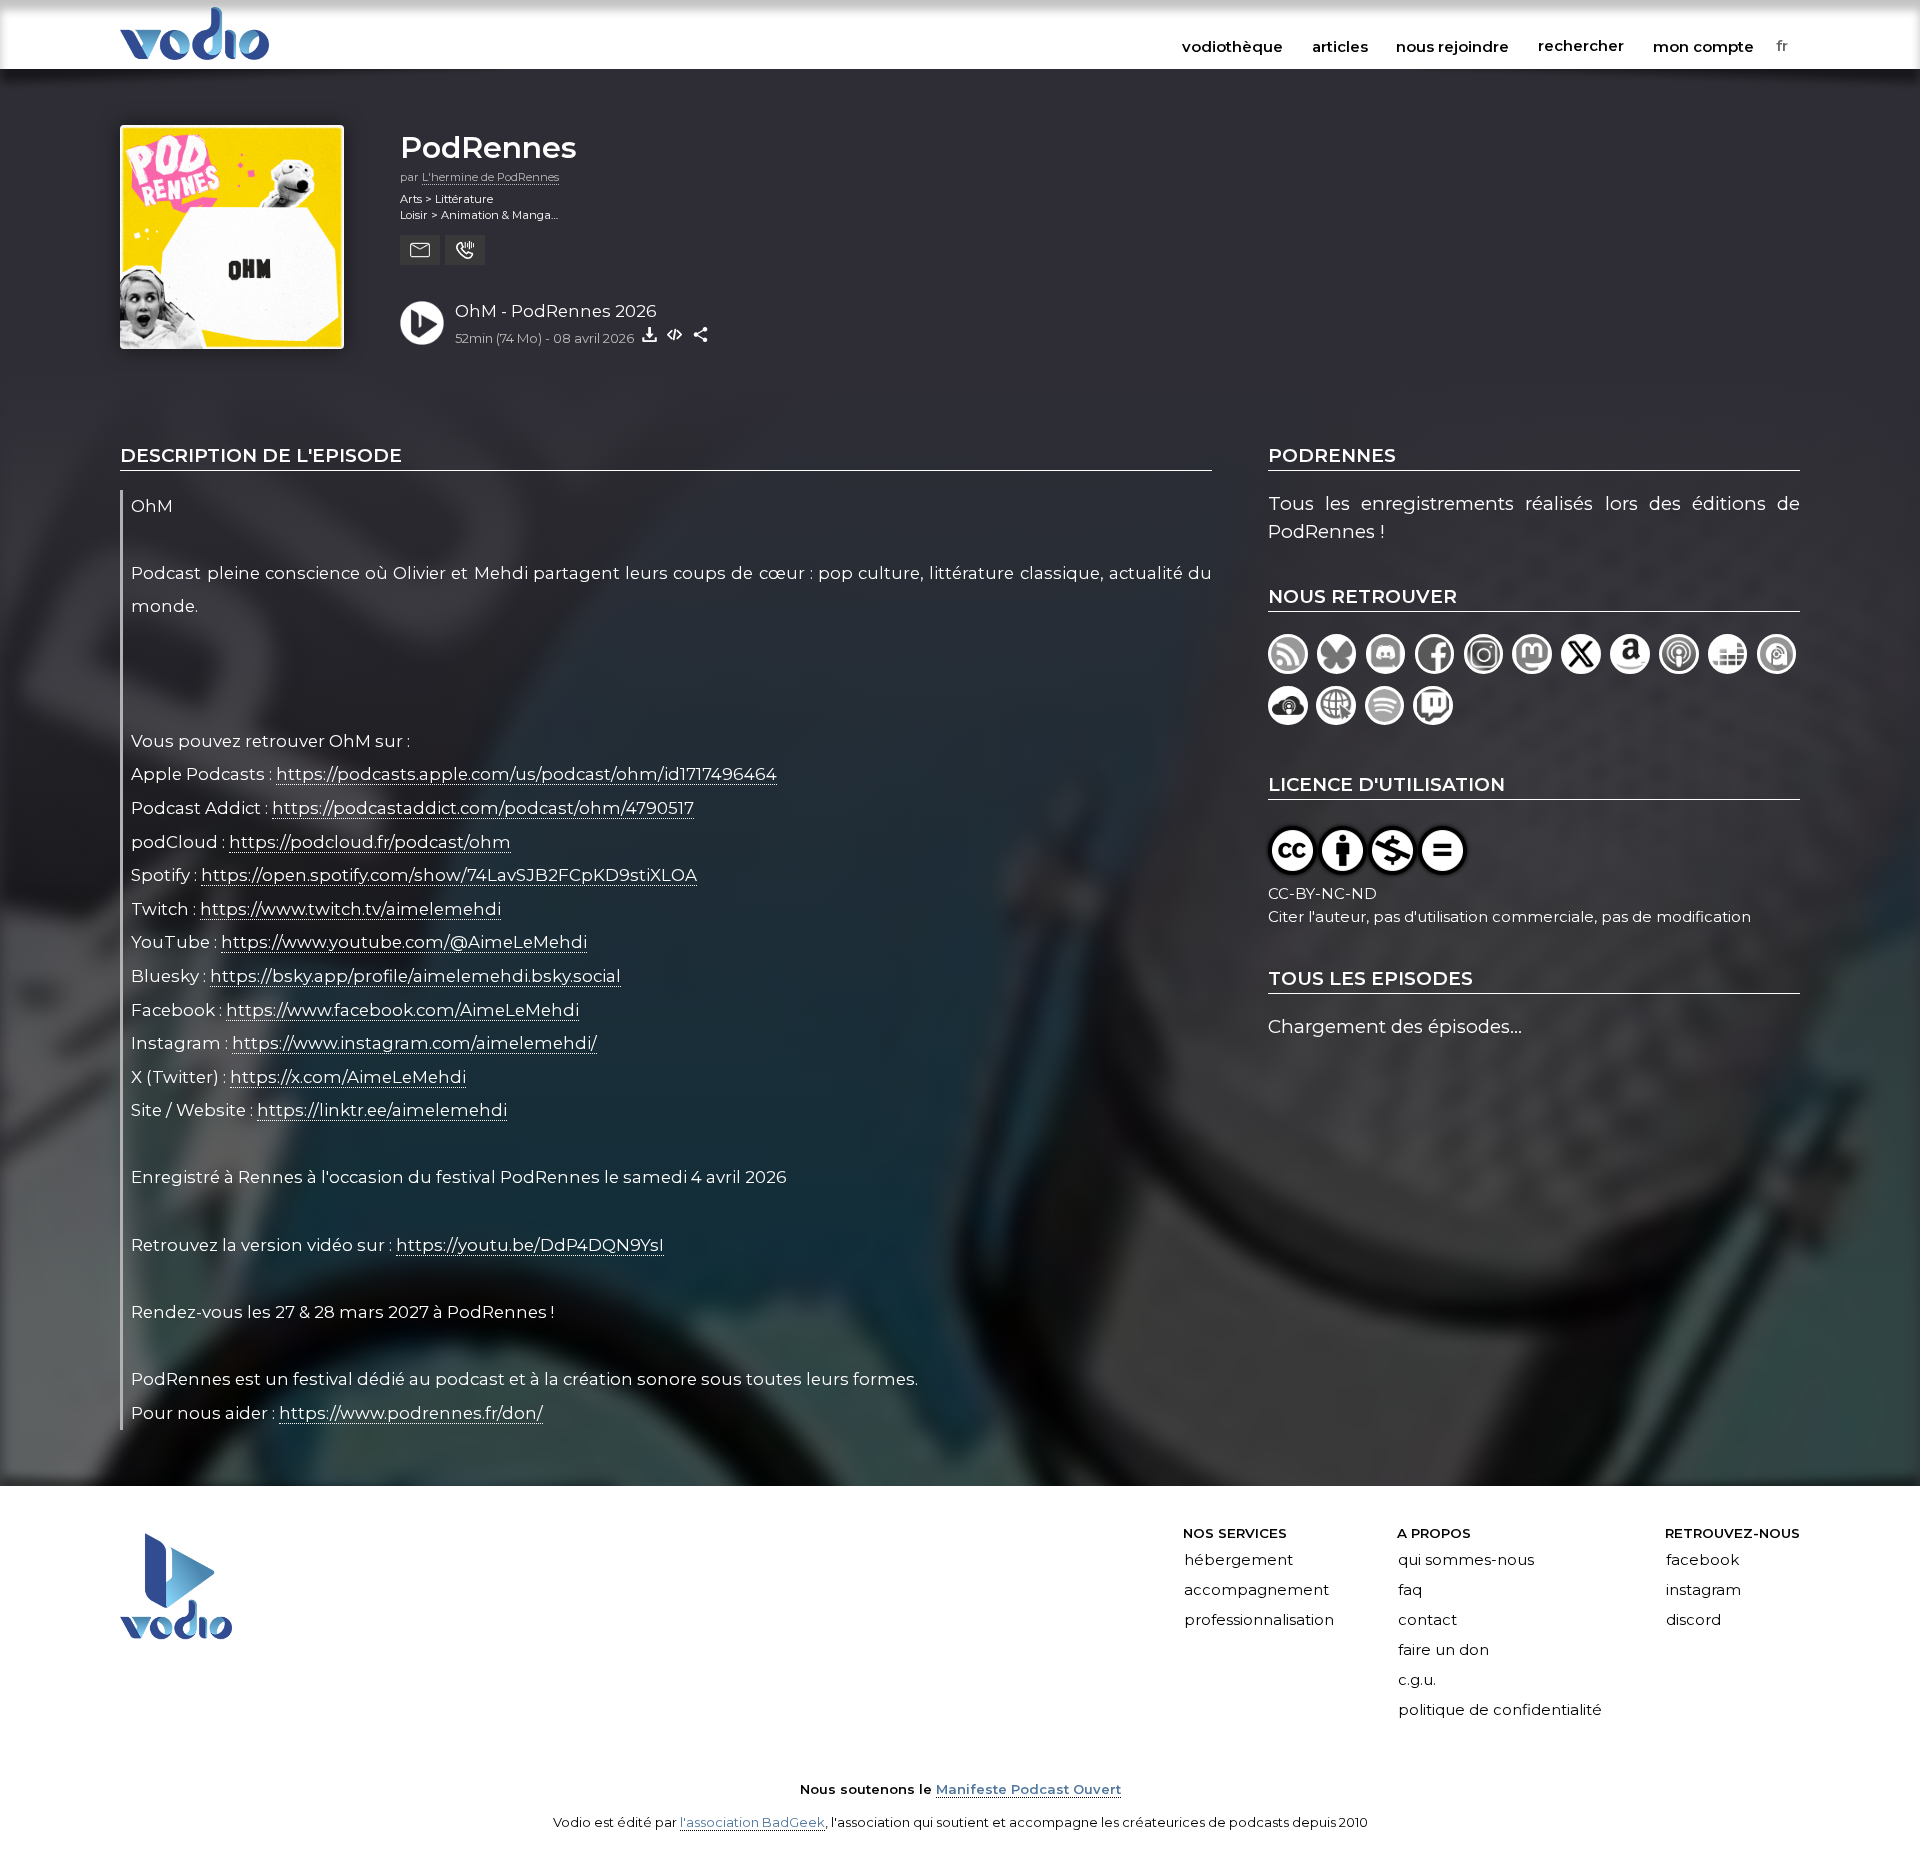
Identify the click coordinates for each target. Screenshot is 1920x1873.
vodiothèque (1232, 46)
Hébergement (1238, 1561)
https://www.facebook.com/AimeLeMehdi (402, 1010)
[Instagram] (1488, 667)
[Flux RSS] (1292, 667)
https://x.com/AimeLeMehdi (348, 1077)
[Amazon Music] (1634, 667)
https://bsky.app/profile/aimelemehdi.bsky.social (415, 976)
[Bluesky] (1341, 667)
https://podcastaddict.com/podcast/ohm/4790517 (483, 808)
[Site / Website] (1340, 718)
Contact (1427, 1620)
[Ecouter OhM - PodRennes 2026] (422, 323)
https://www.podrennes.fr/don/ (411, 1413)
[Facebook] (1439, 667)
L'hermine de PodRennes (490, 177)
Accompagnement (1256, 1591)
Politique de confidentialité (1500, 1710)
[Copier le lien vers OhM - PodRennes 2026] (701, 334)
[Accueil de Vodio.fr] (194, 61)
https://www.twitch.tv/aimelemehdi (350, 909)
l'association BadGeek (752, 1822)
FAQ (1410, 1591)
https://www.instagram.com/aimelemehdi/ (414, 1043)
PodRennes (488, 147)
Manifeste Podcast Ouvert (1028, 1789)
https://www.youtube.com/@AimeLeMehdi (404, 942)
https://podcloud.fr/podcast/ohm (370, 842)
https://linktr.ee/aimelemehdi (382, 1110)
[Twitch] (1434, 718)
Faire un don (1443, 1650)
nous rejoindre (1452, 46)
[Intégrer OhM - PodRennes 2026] (675, 334)
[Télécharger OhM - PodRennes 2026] (649, 334)
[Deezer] (1732, 667)
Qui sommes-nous (1466, 1561)
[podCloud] (1292, 718)
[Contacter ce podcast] (420, 250)
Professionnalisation (1259, 1620)
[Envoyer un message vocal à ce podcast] (465, 250)
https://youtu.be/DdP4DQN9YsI (530, 1245)
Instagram (1703, 1591)
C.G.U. (1417, 1680)
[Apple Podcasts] (1683, 667)
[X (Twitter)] (1585, 667)
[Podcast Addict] (1778, 667)
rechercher (1581, 46)
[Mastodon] (1536, 667)
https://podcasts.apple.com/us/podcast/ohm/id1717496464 (526, 774)
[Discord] (1390, 667)
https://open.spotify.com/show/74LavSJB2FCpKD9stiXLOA (449, 875)
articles (1340, 46)
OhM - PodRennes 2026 (556, 311)
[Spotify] (1389, 718)
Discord (1693, 1620)
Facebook (1702, 1561)
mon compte (1703, 46)
